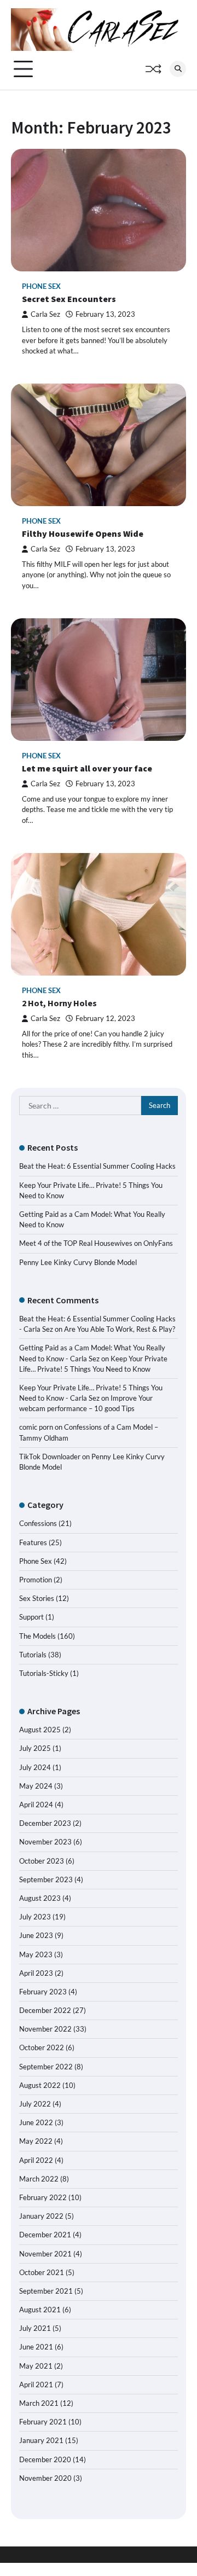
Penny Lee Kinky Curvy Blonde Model (78, 1262)
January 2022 (41, 2216)
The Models (37, 1636)
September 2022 (46, 2067)
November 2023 (45, 1842)
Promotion (36, 1580)
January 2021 (41, 2440)
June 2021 (36, 2347)
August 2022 (40, 2085)
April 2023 (36, 1973)
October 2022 (42, 2047)
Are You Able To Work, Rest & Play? (120, 1329)
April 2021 (36, 2384)
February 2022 (43, 2197)
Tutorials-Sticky (44, 1673)
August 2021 (40, 2310)
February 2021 (43, 2422)
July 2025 (35, 1748)
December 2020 (45, 2459)
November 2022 (45, 2029)
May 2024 (36, 1786)
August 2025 (40, 1730)
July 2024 (35, 1767)
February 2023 (43, 1992)
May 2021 (36, 2366)
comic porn (36, 1427)
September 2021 (46, 2291)
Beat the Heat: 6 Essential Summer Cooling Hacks (97, 1166)
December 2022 (45, 2010)
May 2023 (36, 1954)
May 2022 (36, 2141)
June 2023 (36, 1935)
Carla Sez (45, 314)
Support (31, 1617)
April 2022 (36, 2160)
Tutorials (33, 1655)
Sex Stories (37, 1598)
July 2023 (35, 1917)
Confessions (38, 1523)
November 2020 (45, 2478)
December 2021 (45, 2235)
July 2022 (35, 2104)
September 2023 (46, 1879)
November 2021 (45, 2254)
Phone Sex (41, 286)
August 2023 (40, 1898)
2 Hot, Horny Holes (59, 1003)
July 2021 (35, 2328)
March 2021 (39, 2403)
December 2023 (45, 1823)
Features (33, 1542)
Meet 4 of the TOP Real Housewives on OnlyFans (96, 1243)
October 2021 (42, 2272)
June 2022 (36, 2122)
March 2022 (39, 2179)
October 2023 (42, 1861)
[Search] (178, 69)
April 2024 (36, 1805)
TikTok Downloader (50, 1457)
